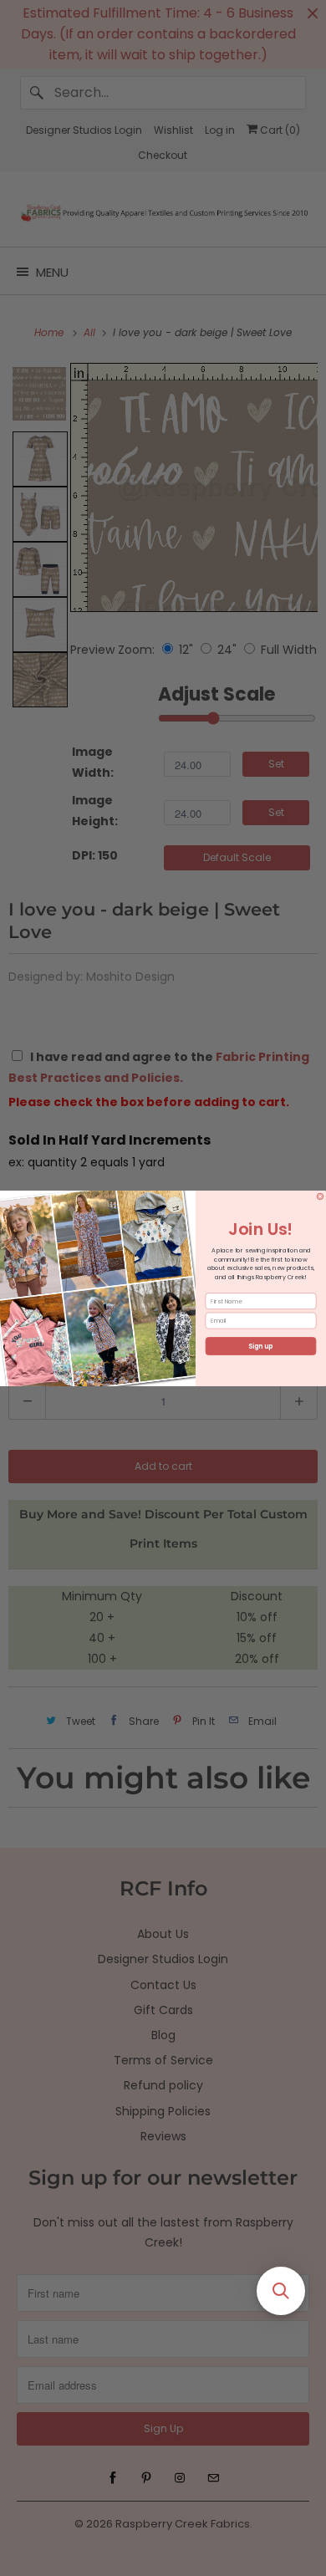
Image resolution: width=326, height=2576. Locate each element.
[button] (281, 2291)
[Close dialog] (320, 1196)
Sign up (261, 1346)
